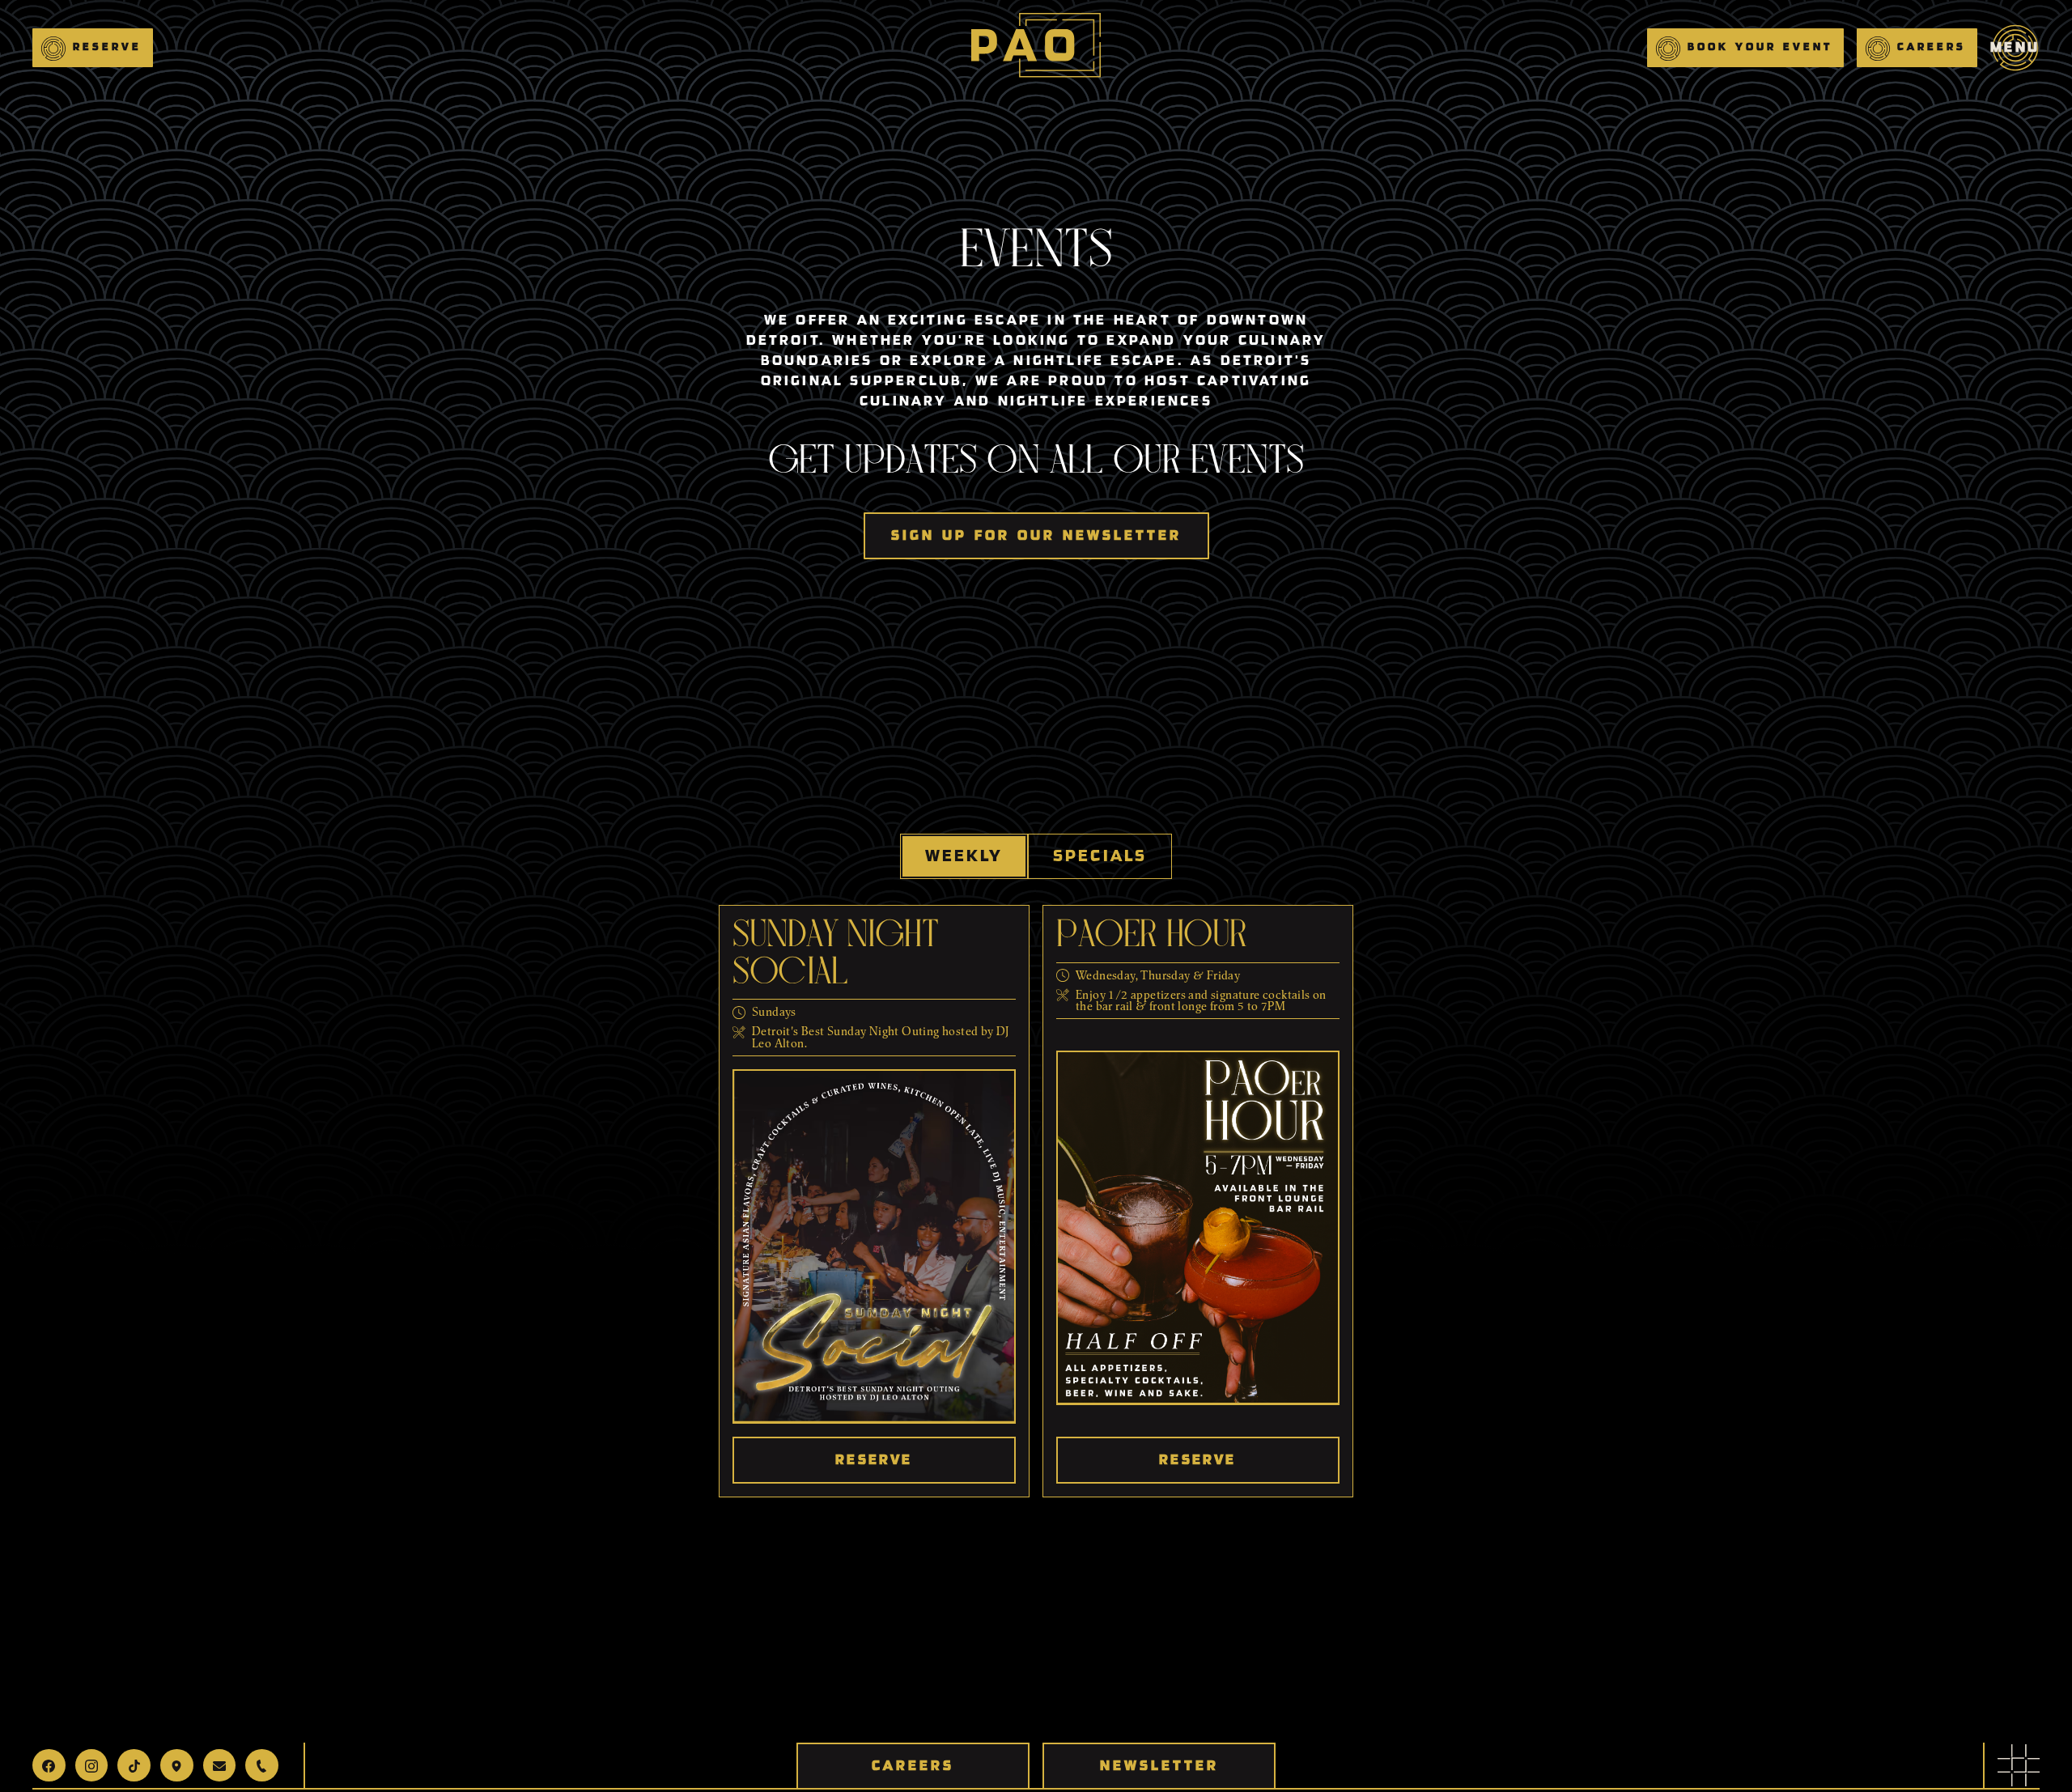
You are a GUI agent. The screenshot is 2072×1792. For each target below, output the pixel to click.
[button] (93, 48)
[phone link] (262, 1765)
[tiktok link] (134, 1765)
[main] (1036, 48)
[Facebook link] (49, 1765)
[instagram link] (92, 1765)
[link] (2019, 1765)
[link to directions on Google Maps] (177, 1765)
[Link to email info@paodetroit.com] (220, 1765)
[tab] (964, 856)
